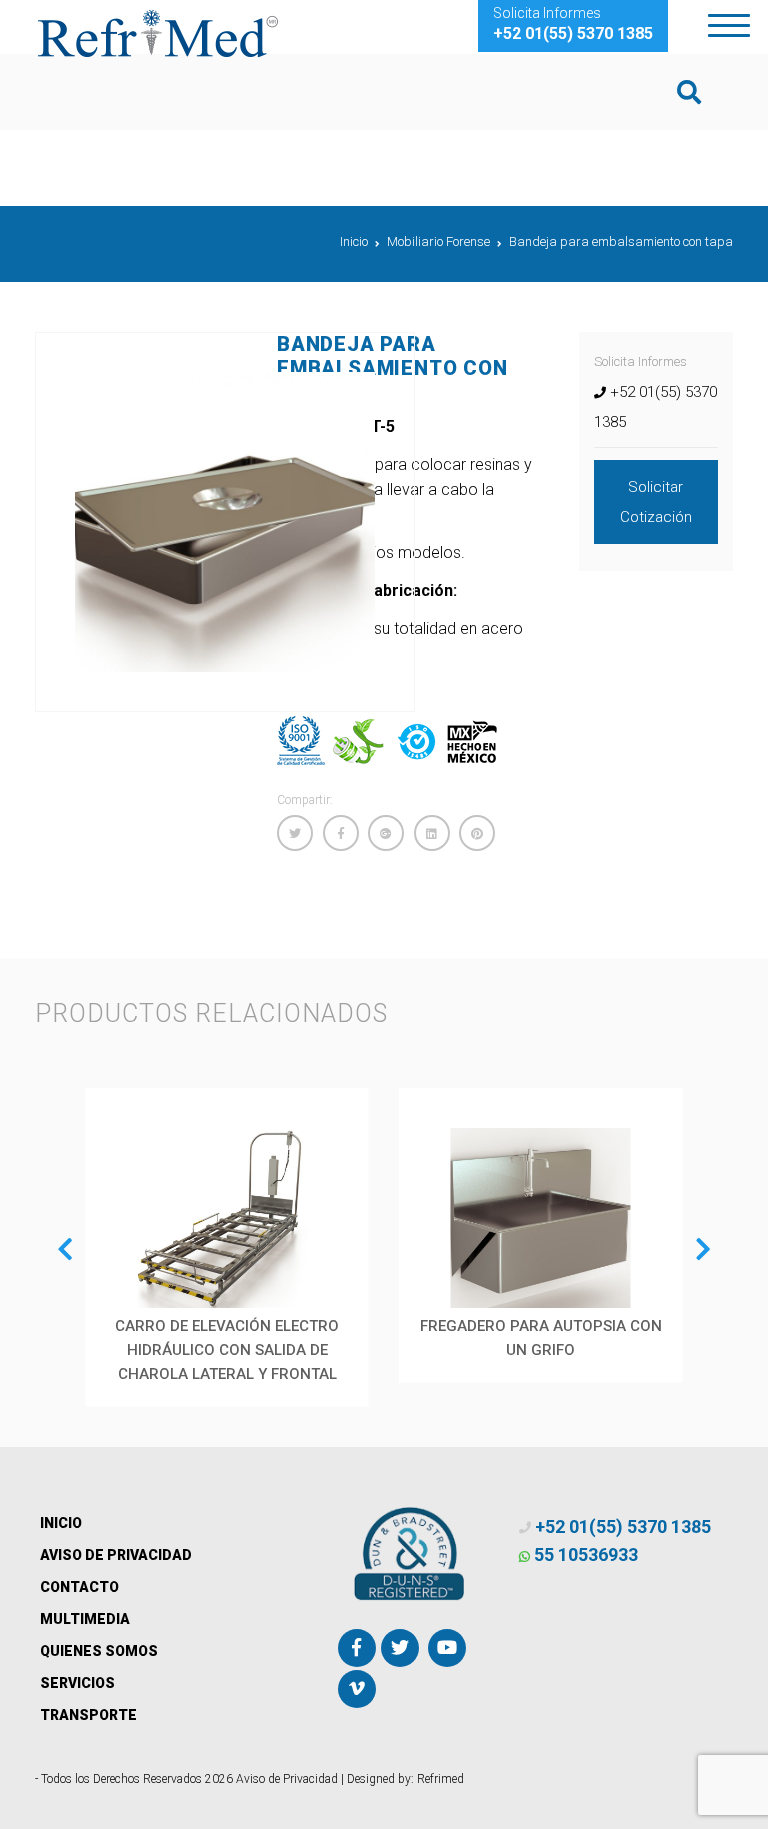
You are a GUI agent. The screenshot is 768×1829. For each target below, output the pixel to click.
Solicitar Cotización (656, 502)
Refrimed (440, 1779)
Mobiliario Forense (438, 241)
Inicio (354, 241)
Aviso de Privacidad (116, 1555)
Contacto (79, 1587)
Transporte (88, 1715)
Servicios (77, 1683)
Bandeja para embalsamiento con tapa (621, 241)
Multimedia (85, 1619)
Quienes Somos (99, 1651)
